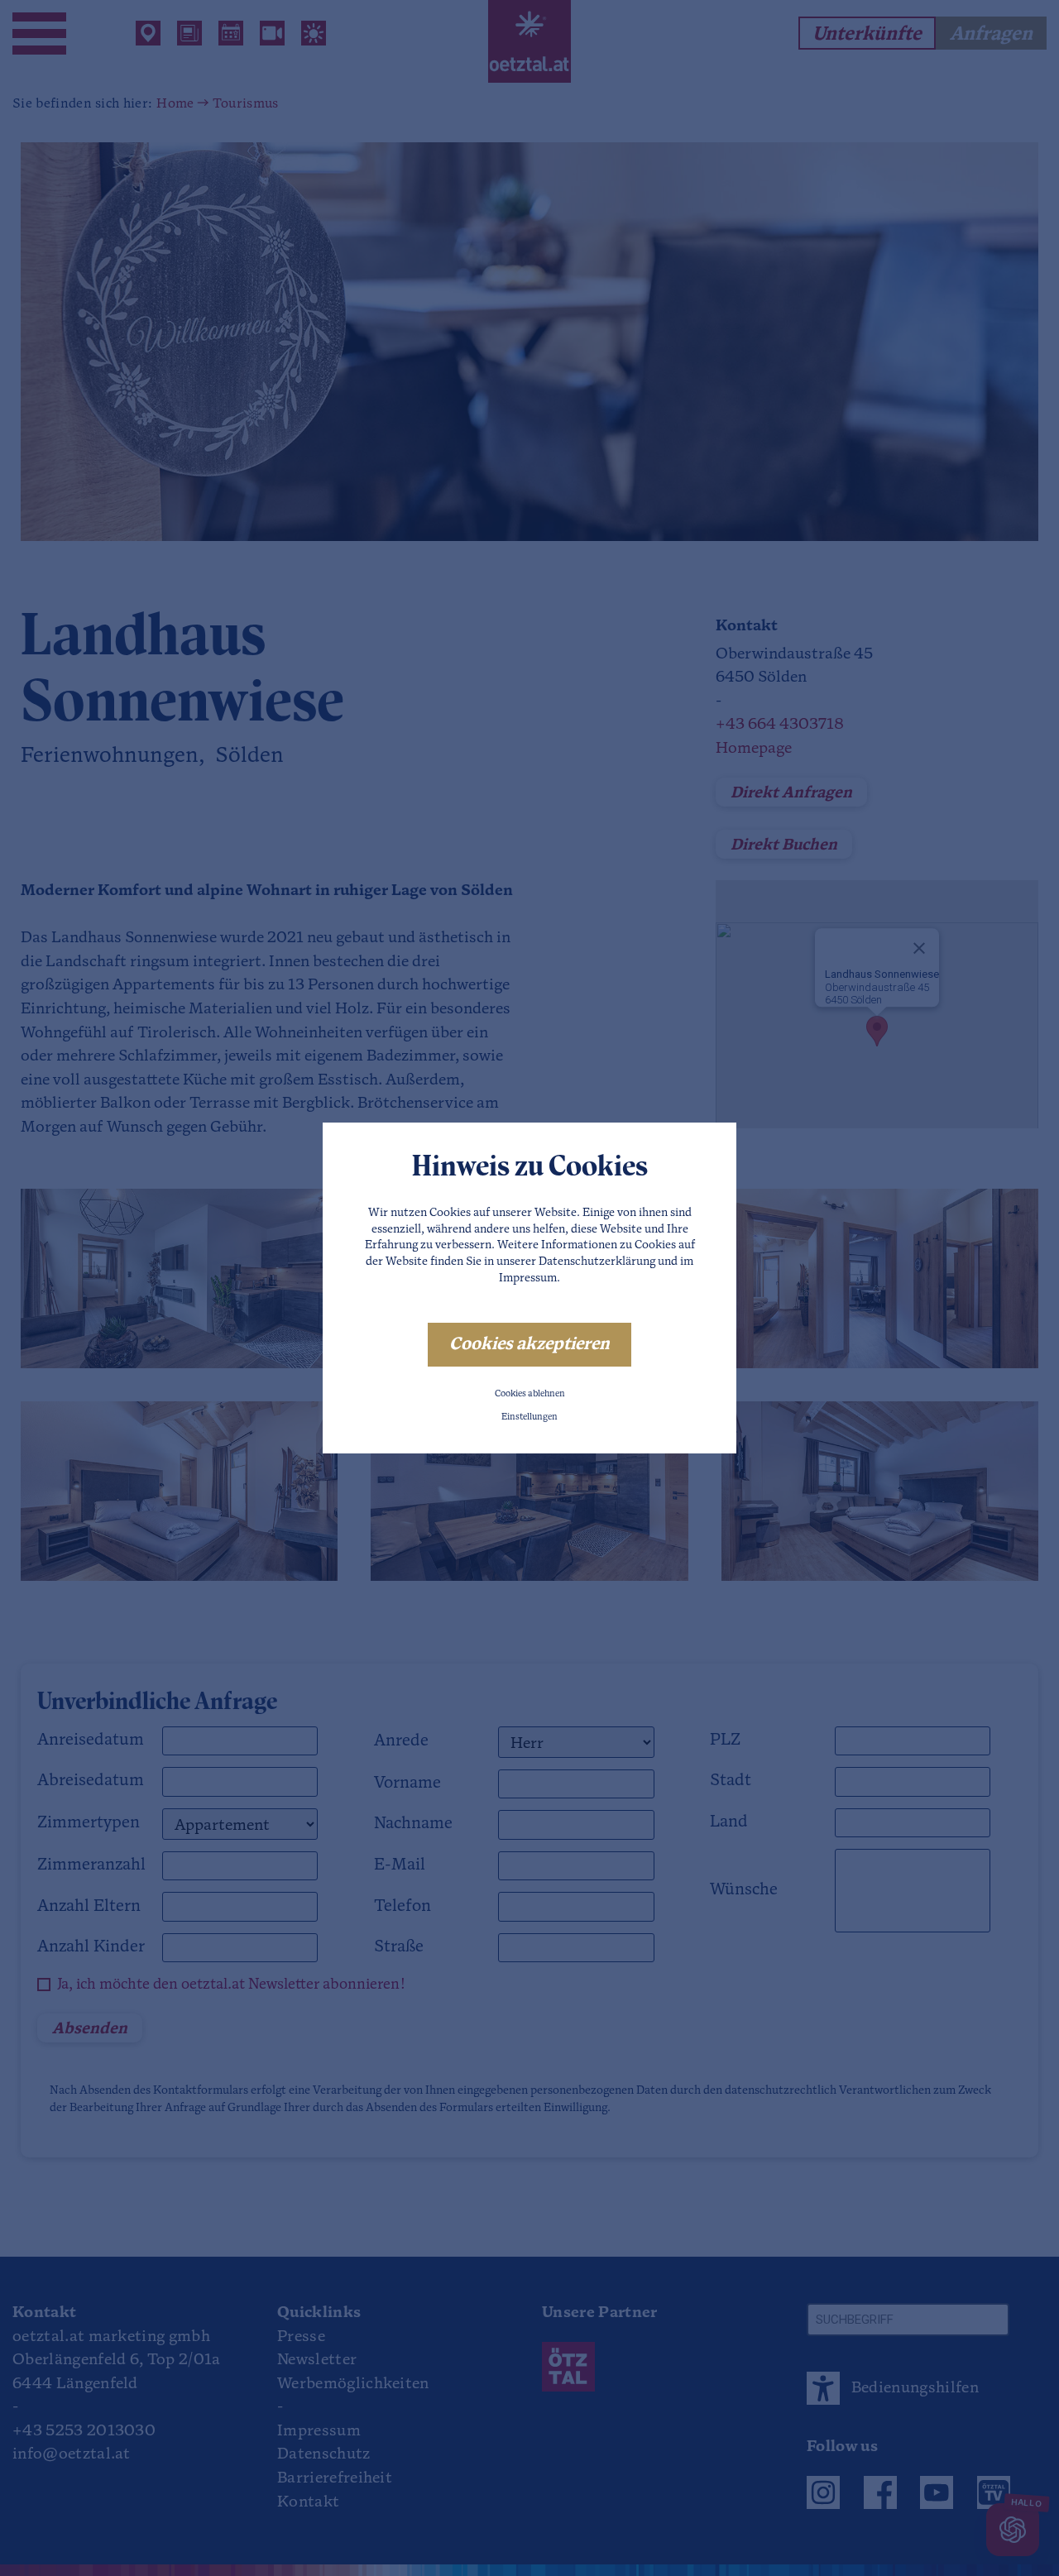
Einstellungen (529, 1417)
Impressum (528, 1278)
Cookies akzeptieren (529, 1345)
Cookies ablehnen (530, 1394)
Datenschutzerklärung (597, 1262)
